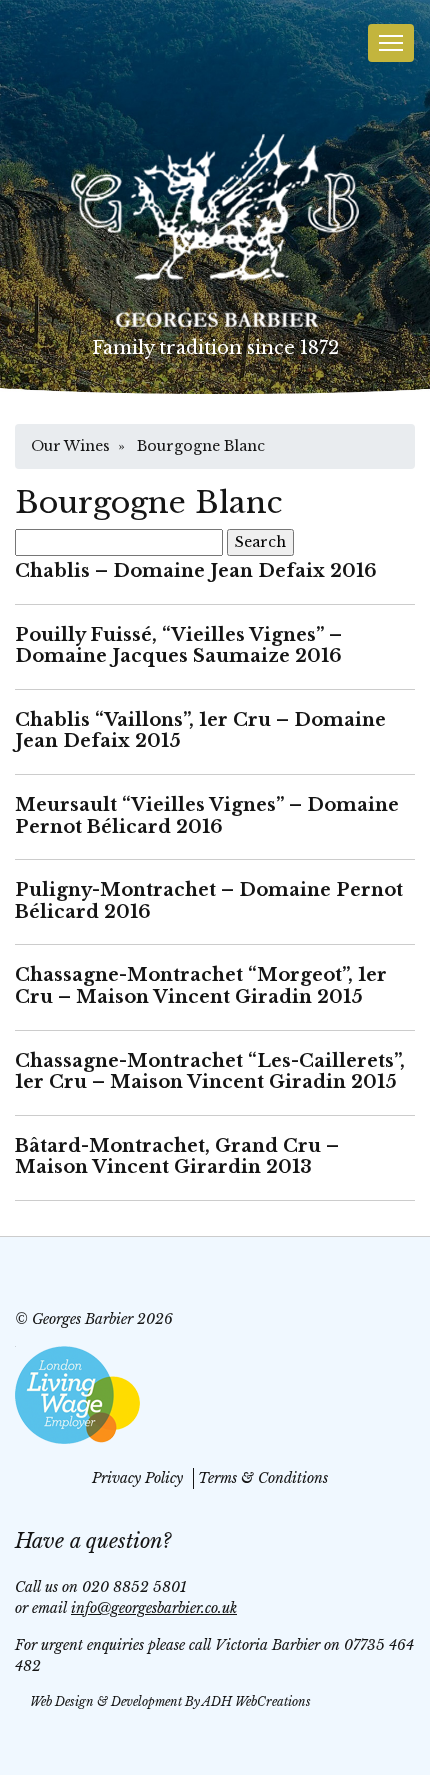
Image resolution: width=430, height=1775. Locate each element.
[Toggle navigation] (391, 43)
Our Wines (70, 446)
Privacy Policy (137, 1478)
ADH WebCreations (256, 1701)
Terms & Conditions (263, 1478)
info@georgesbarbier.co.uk (154, 1608)
